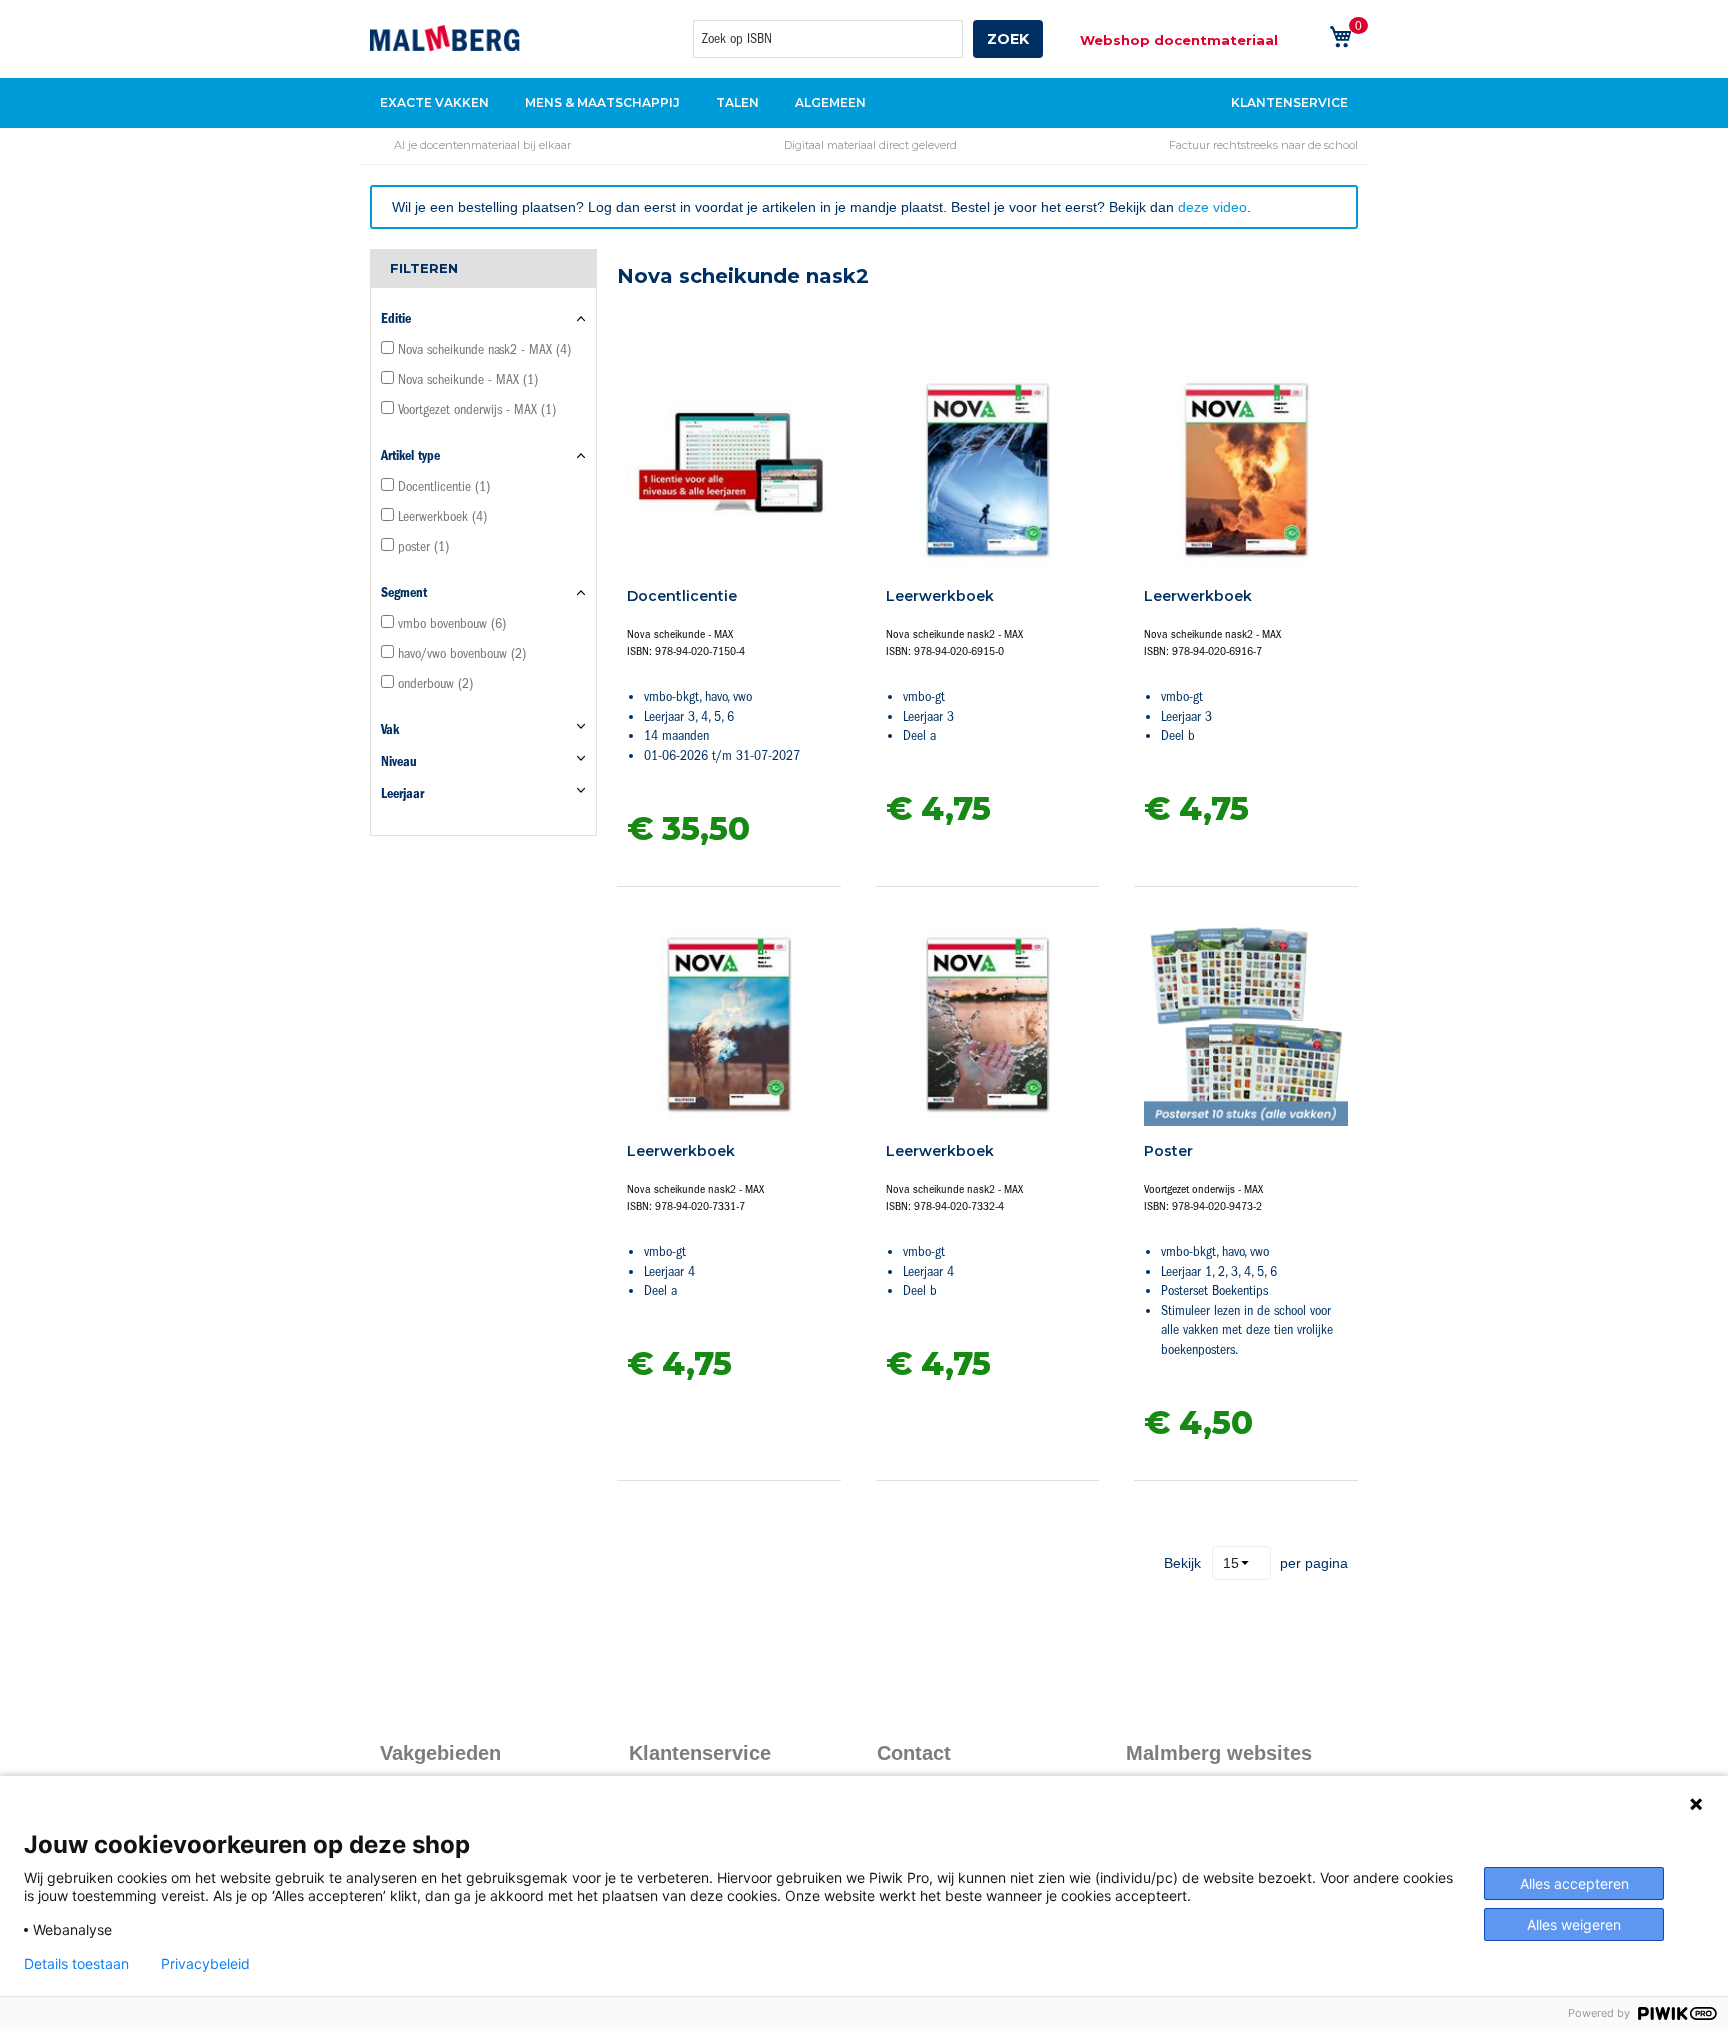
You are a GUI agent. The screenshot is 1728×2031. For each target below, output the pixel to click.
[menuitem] (440, 103)
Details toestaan (76, 1964)
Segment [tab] (404, 592)
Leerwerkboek (940, 596)
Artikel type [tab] (410, 455)
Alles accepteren (1574, 1883)
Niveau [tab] (399, 761)
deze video (1212, 207)
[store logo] (445, 38)
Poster (1168, 1151)
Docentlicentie (682, 596)
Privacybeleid (205, 1964)
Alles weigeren (1574, 1924)
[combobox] (828, 39)
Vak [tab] (390, 729)
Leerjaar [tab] (402, 793)
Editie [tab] (396, 318)
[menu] (864, 103)
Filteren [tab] (424, 268)
